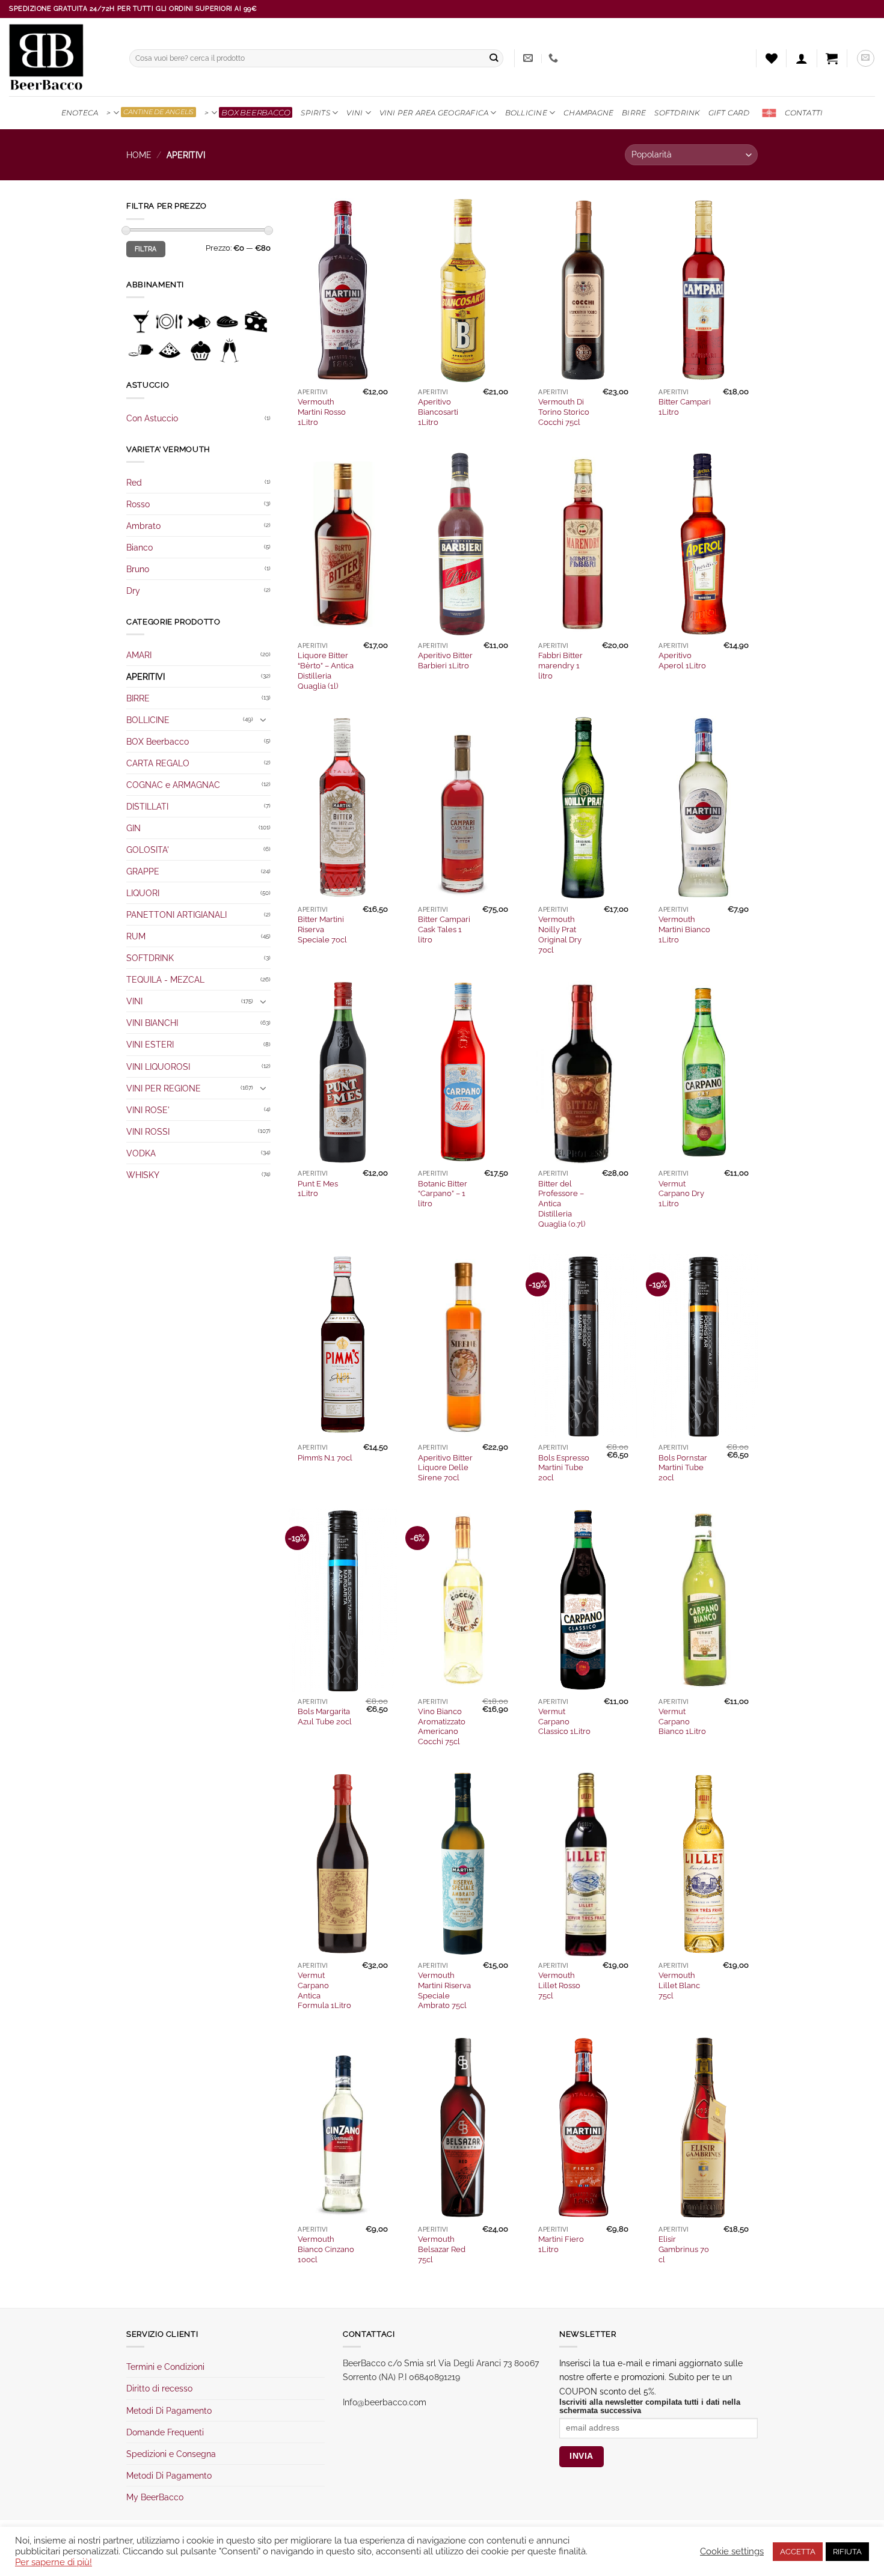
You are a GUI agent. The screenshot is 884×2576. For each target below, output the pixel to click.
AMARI (139, 655)
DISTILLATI (147, 806)
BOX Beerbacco (158, 741)
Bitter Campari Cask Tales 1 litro (444, 929)
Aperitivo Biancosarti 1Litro (438, 412)
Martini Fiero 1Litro (561, 2244)
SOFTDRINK (677, 113)
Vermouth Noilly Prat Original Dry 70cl (560, 934)
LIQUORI (143, 893)
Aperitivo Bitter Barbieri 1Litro (445, 661)
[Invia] (494, 59)
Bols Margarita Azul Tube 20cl (325, 1717)
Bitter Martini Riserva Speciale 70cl (322, 929)
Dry (133, 591)
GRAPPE (143, 871)
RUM (136, 936)
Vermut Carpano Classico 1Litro (564, 1722)
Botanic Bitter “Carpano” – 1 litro (443, 1194)
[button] (802, 58)
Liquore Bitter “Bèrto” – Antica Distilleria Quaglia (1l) (326, 670)
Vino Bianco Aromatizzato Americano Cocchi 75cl (442, 1726)
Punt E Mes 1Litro (318, 1189)
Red (134, 482)
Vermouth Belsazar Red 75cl (442, 2249)
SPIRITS (315, 113)
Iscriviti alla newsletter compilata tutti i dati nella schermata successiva (650, 2407)
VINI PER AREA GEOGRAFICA (434, 113)
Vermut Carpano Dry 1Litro (681, 1194)
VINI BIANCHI (152, 1023)
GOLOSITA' (148, 850)
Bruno (138, 569)
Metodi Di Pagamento (169, 2410)
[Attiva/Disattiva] (263, 719)
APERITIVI (146, 676)
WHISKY (143, 1175)
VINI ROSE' (148, 1110)
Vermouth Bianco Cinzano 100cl (326, 2249)
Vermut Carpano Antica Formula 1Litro (324, 1990)
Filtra (146, 249)
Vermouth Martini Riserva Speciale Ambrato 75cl (444, 1990)
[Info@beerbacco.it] (529, 58)
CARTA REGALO (158, 763)
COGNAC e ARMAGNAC (173, 785)
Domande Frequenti (165, 2432)
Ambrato (143, 526)
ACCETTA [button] (798, 2552)
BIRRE (634, 113)
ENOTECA (80, 113)
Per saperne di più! (54, 2562)
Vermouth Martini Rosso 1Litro (322, 412)
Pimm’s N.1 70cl (325, 1458)
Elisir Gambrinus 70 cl (684, 2249)
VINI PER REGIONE (164, 1088)
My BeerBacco (155, 2497)
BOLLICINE (526, 113)
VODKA (141, 1153)
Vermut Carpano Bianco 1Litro (682, 1722)
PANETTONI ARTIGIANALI (176, 914)
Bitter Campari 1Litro (685, 407)
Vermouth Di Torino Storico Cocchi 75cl (564, 412)
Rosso (138, 504)
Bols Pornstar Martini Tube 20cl (683, 1468)
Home (139, 155)
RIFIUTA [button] (847, 2552)
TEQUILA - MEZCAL (165, 979)
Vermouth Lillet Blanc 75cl (679, 1985)
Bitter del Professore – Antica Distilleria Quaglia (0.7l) (562, 1204)
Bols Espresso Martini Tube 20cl (564, 1468)
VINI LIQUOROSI (158, 1067)
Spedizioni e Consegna (171, 2454)
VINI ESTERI (150, 1044)
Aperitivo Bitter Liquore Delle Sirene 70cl (445, 1468)
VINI (355, 113)
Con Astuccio (152, 418)
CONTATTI (804, 113)
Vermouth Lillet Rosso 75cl (559, 1985)
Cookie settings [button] (732, 2551)
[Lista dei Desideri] (772, 58)
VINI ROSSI (148, 1131)
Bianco (140, 547)
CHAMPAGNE (588, 113)
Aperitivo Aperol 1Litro (682, 661)
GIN (134, 828)
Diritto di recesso (159, 2388)
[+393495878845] (555, 58)
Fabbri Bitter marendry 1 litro (560, 666)
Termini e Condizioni (165, 2367)
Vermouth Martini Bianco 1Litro (684, 929)
